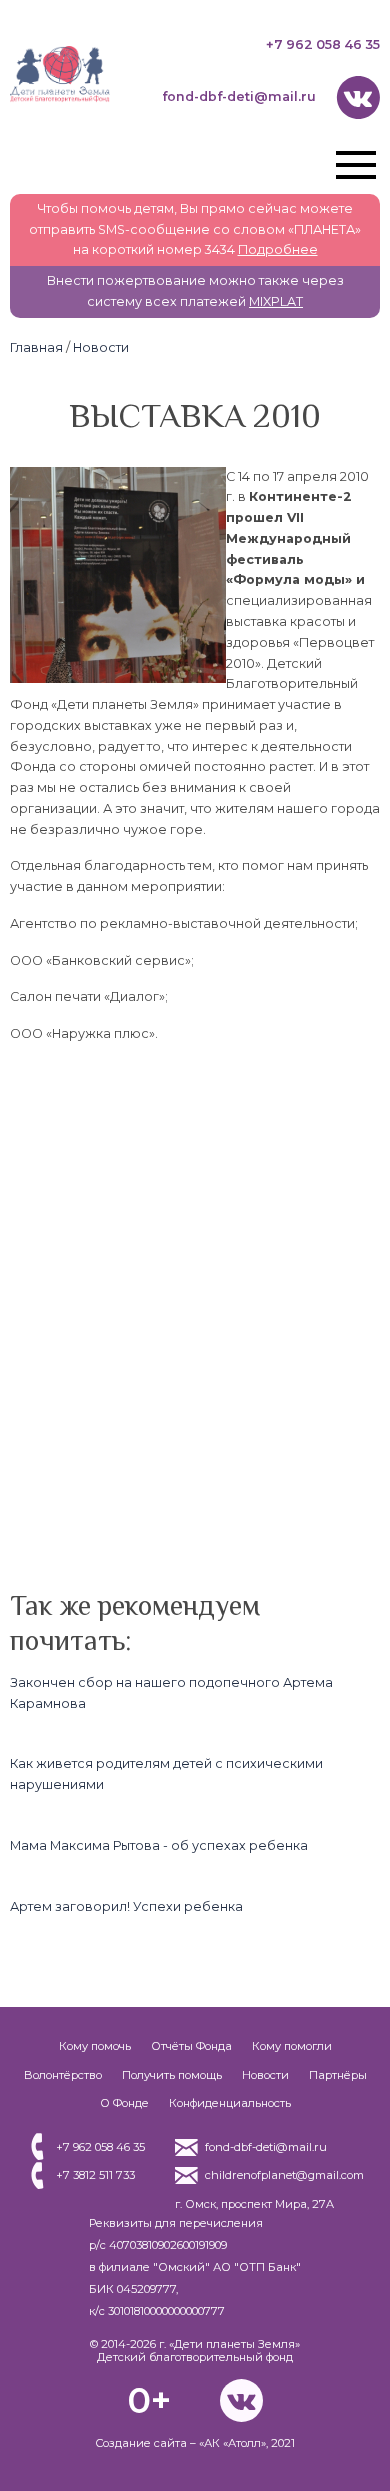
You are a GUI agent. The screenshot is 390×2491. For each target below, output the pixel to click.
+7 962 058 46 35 (323, 44)
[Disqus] (195, 1311)
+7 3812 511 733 (95, 2175)
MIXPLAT (276, 301)
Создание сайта (141, 2443)
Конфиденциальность (230, 2103)
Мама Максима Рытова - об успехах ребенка (159, 1845)
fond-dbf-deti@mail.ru (239, 96)
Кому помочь (95, 2046)
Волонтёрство (63, 2075)
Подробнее (278, 249)
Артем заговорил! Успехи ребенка (126, 1906)
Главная (36, 347)
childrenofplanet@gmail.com (284, 2175)
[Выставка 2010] (118, 476)
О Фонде (124, 2103)
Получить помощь (172, 2075)
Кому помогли (292, 2046)
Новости (101, 347)
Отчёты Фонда (191, 2046)
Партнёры (338, 2075)
